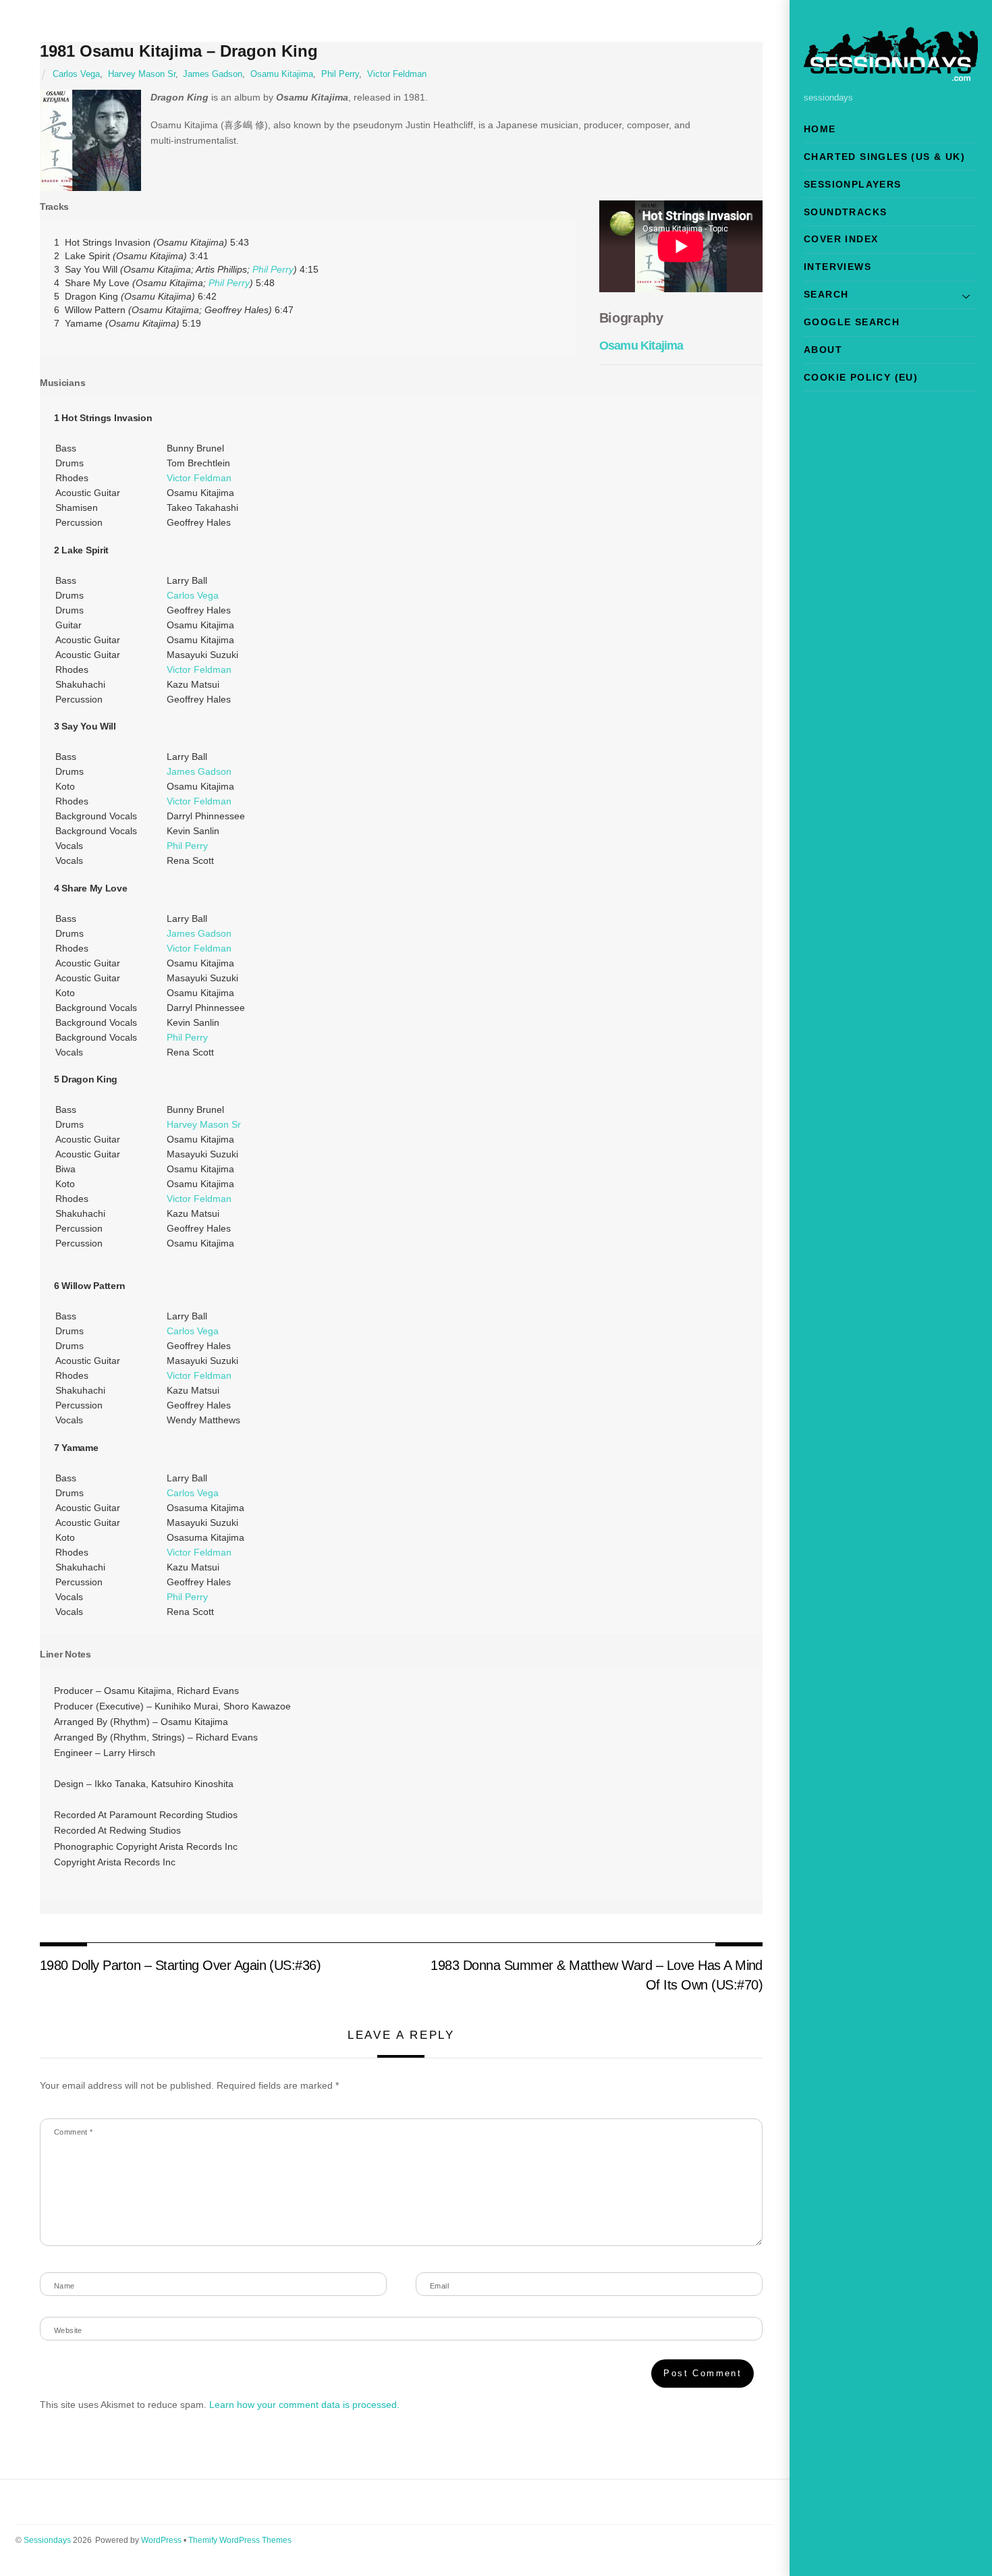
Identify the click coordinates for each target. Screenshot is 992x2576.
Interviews (837, 267)
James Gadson (213, 74)
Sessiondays (47, 2540)
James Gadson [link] (199, 771)
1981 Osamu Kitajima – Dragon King (179, 51)
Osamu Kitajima (282, 74)
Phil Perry (340, 74)
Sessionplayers (853, 184)
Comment (74, 2132)
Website (68, 2330)
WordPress (161, 2540)
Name (64, 2286)
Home (820, 129)
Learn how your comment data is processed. (304, 2405)
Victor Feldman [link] (199, 478)
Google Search (852, 322)
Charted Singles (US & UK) (884, 157)
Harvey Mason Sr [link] (204, 1124)
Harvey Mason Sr (142, 74)
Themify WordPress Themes (240, 2540)
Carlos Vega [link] (193, 595)
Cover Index (841, 239)
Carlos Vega (76, 74)
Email (439, 2286)
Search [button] (826, 294)
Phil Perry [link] (273, 269)
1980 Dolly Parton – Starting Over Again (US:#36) (181, 1965)
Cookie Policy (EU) (861, 377)
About (823, 350)
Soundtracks (845, 212)
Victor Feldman (397, 74)
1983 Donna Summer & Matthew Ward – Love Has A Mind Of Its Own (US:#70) (597, 1975)
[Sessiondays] (891, 75)
